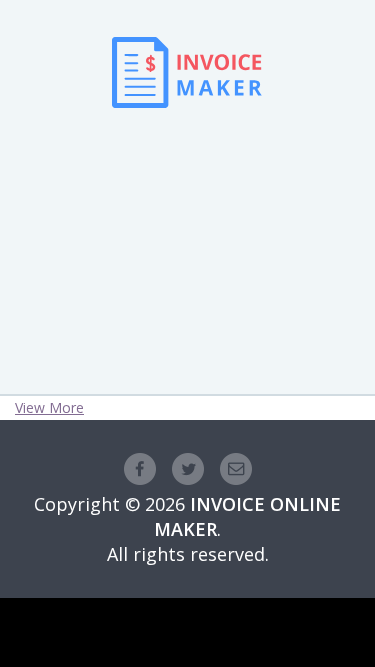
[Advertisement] (188, 221)
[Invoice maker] (187, 136)
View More (49, 407)
